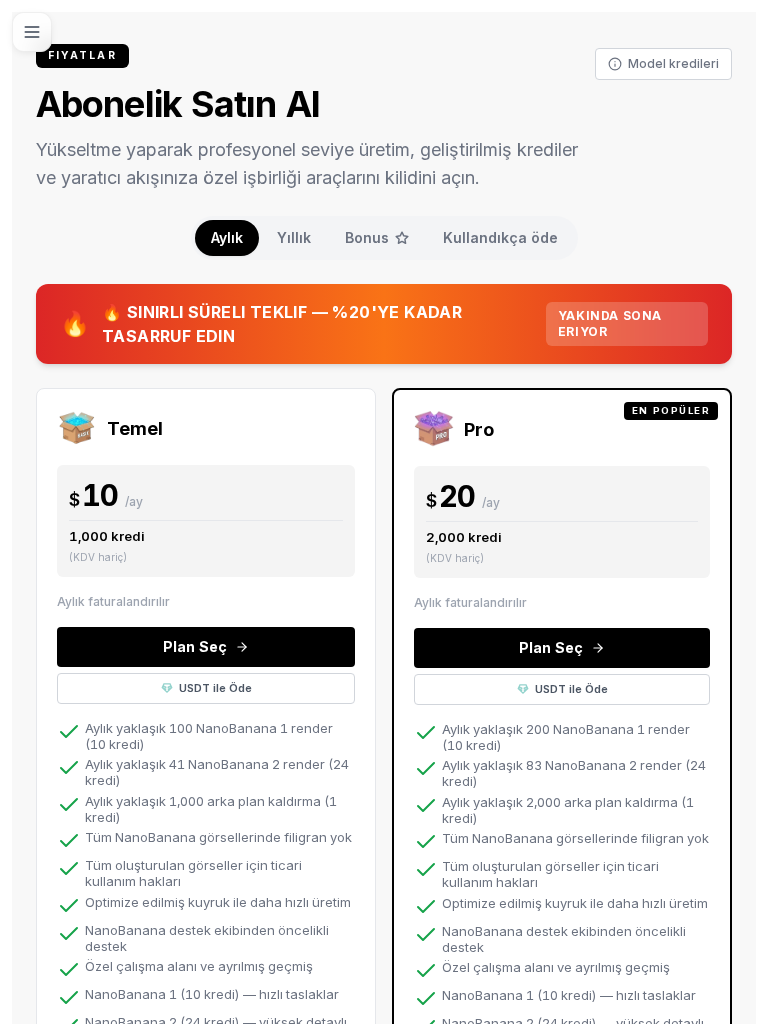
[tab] (227, 238)
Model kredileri (673, 63)
